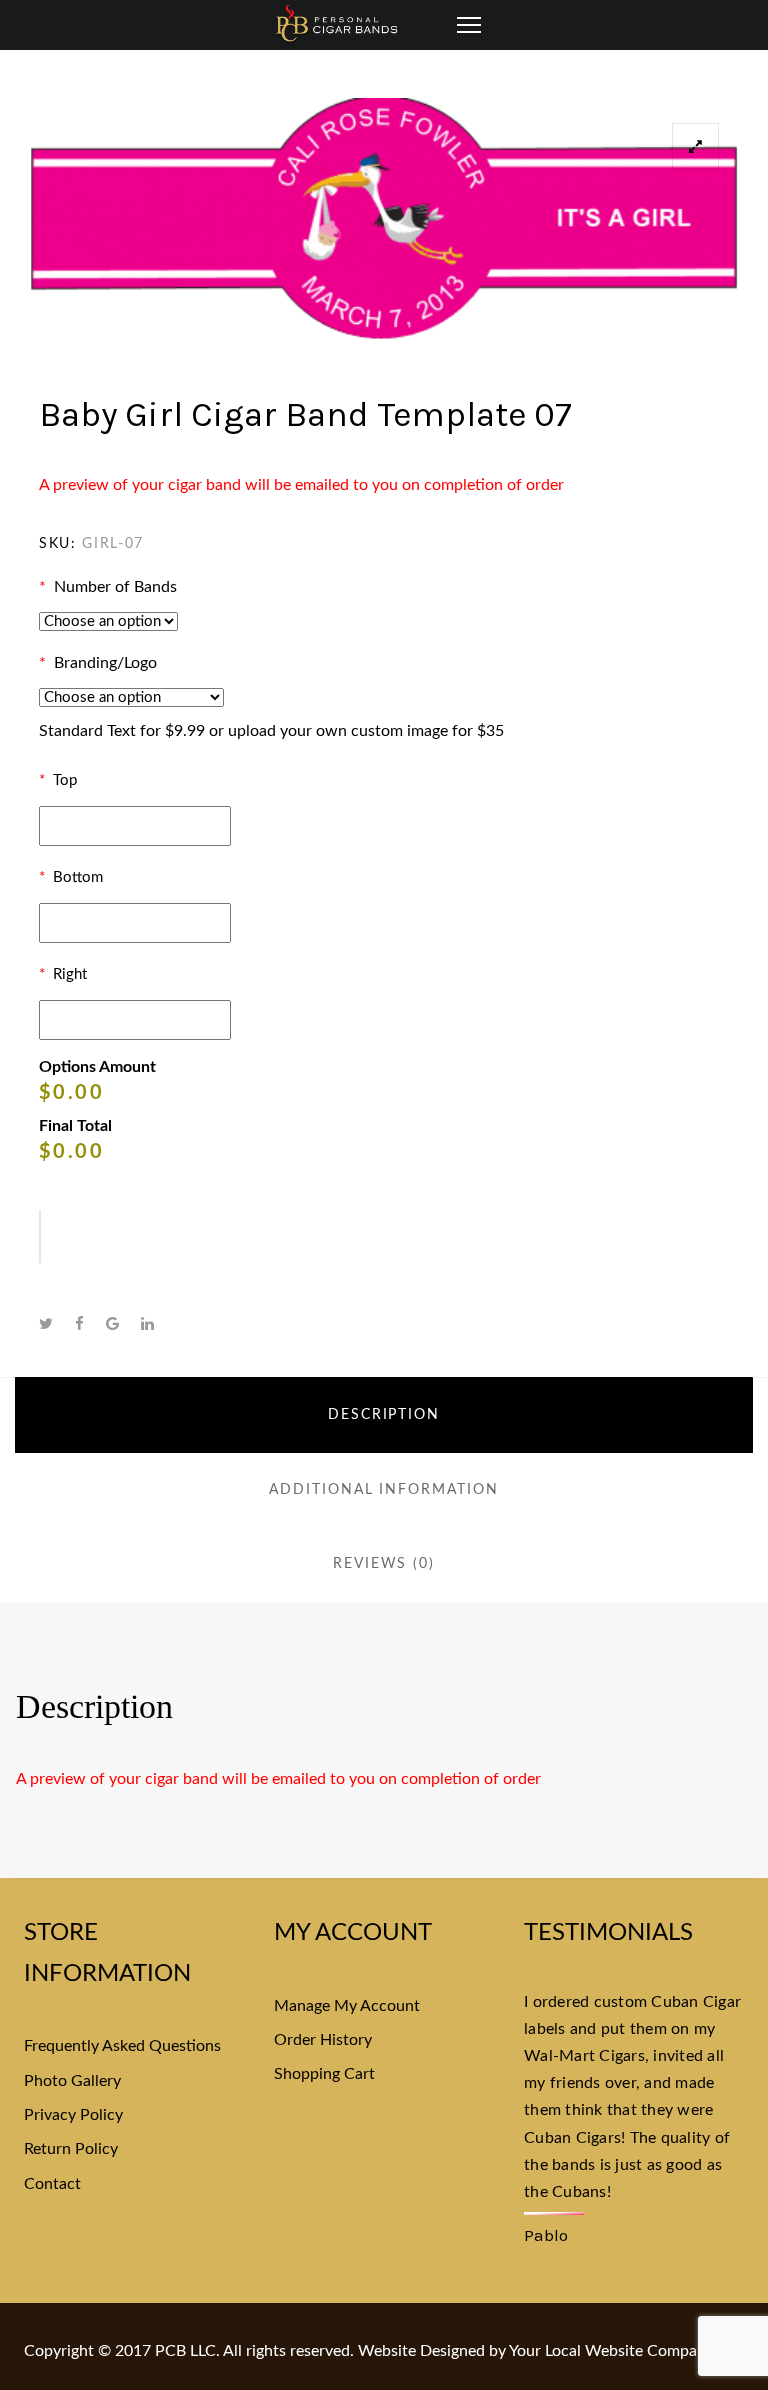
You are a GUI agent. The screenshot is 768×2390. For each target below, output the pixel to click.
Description (384, 1415)
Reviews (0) (384, 1564)
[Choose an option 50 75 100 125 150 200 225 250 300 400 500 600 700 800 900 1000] (108, 621)
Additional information (383, 1490)
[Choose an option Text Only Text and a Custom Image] (131, 697)
